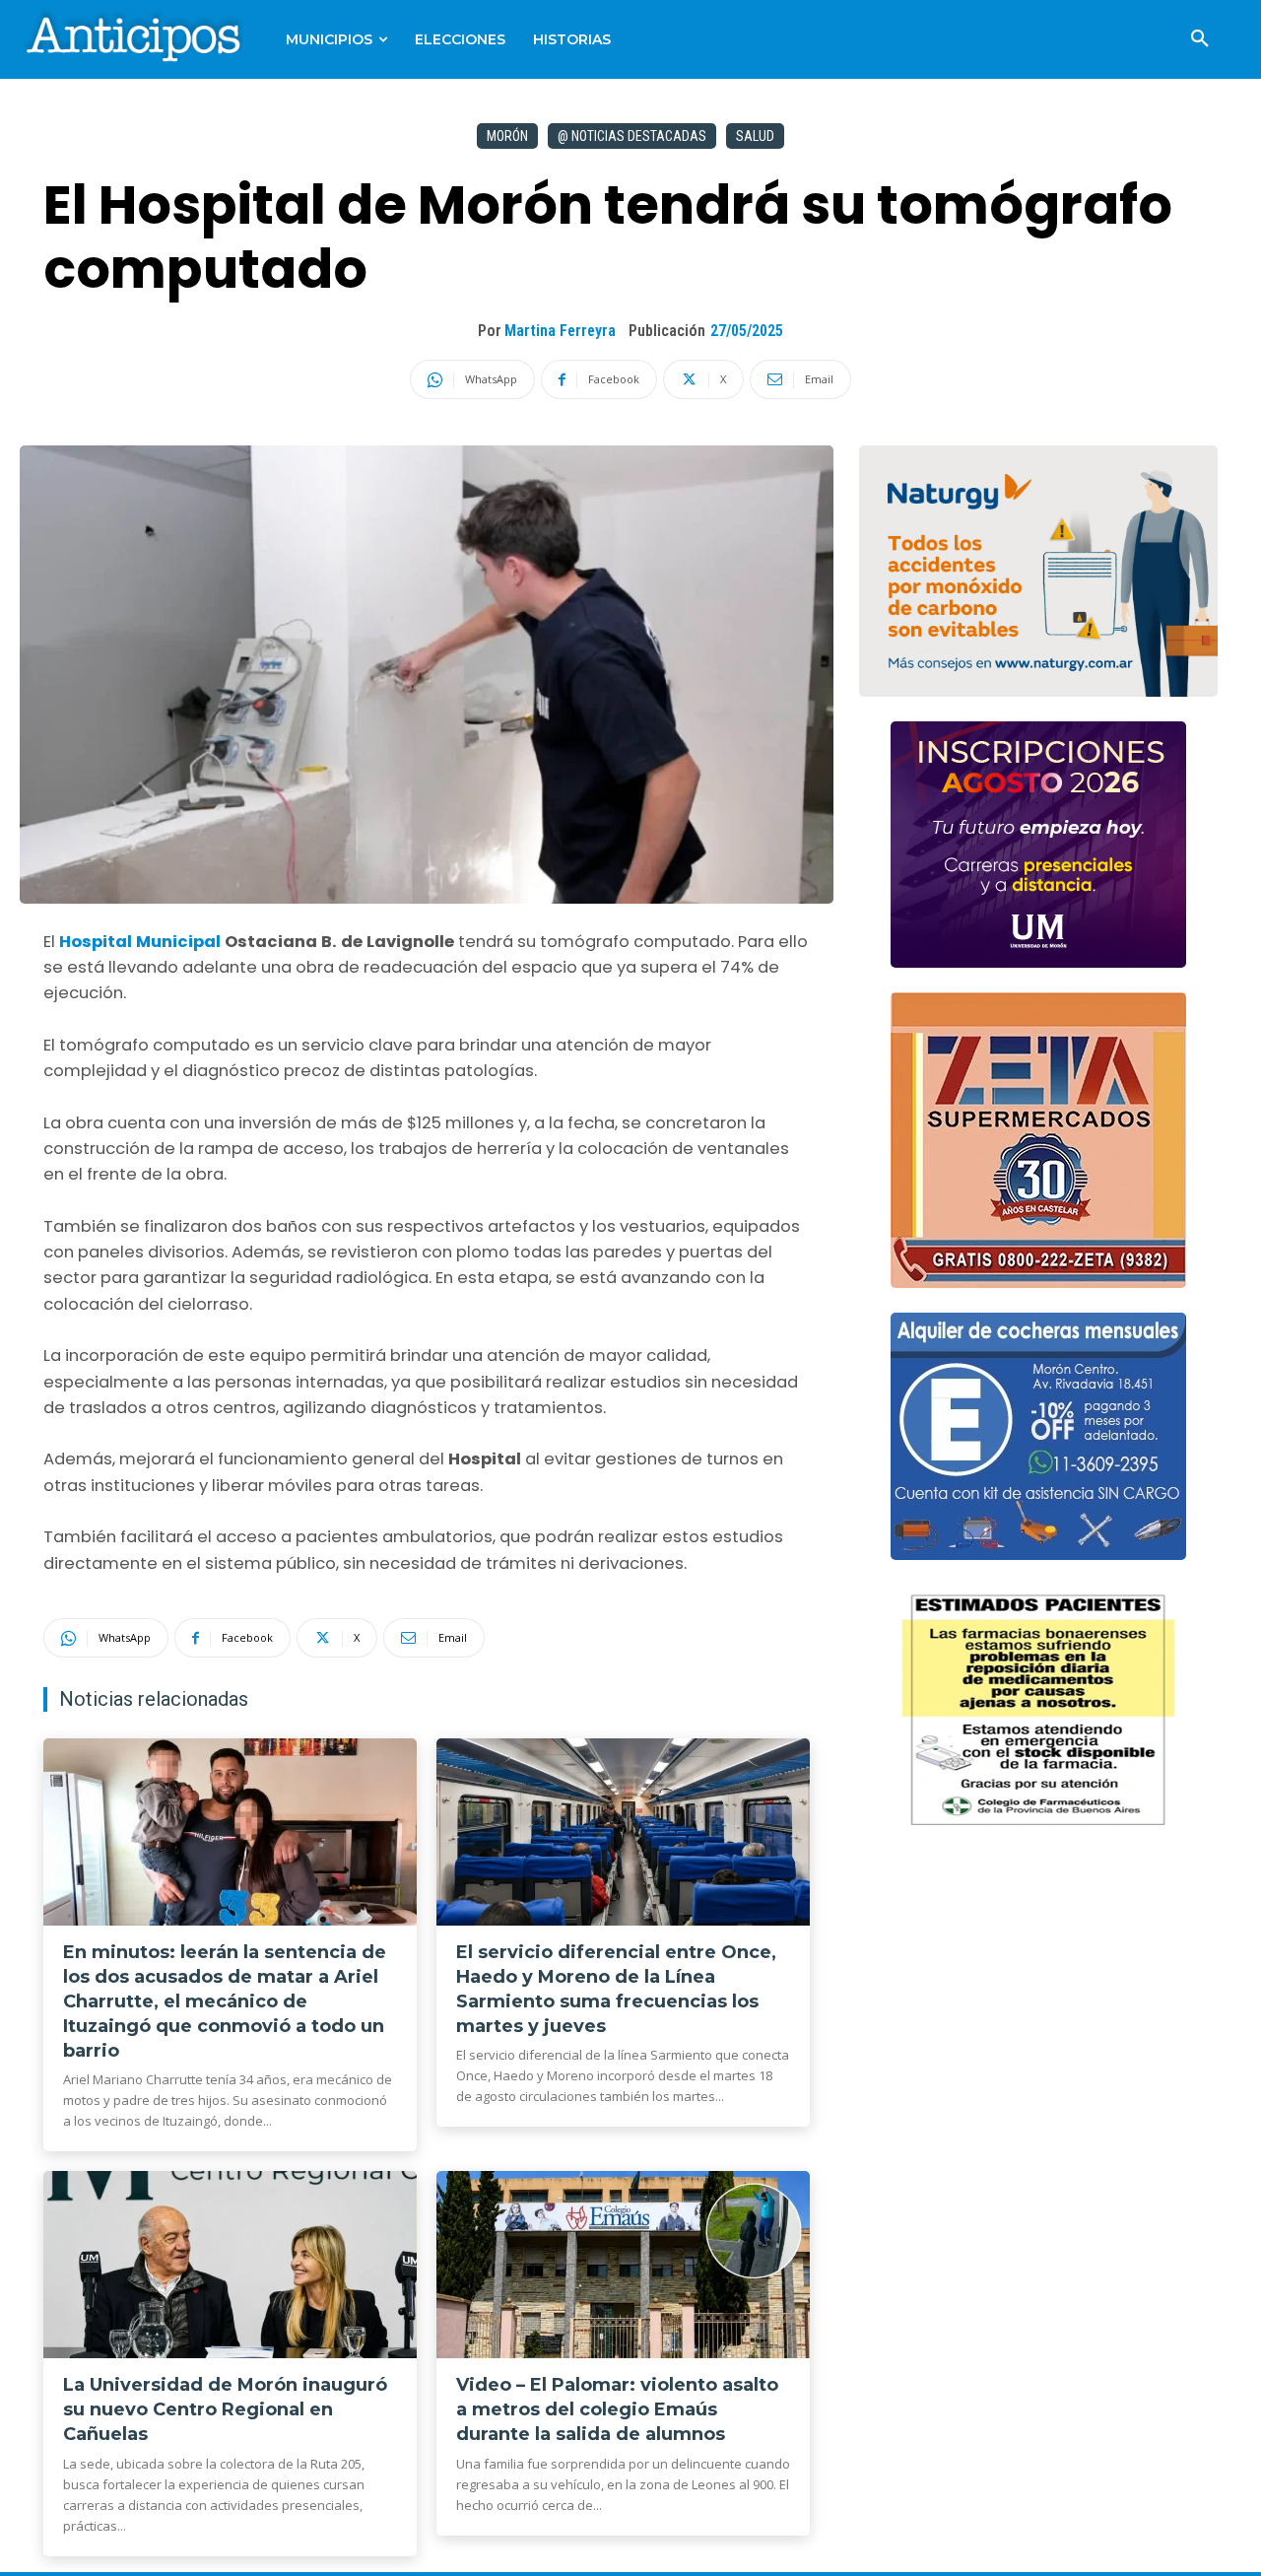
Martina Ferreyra (560, 331)
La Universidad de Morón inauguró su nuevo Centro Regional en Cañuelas (225, 2409)
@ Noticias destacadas (632, 136)
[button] (1200, 39)
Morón (507, 136)
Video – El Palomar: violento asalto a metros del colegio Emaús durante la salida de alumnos (617, 2409)
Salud (755, 136)
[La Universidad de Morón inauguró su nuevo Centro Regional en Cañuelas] (230, 2265)
